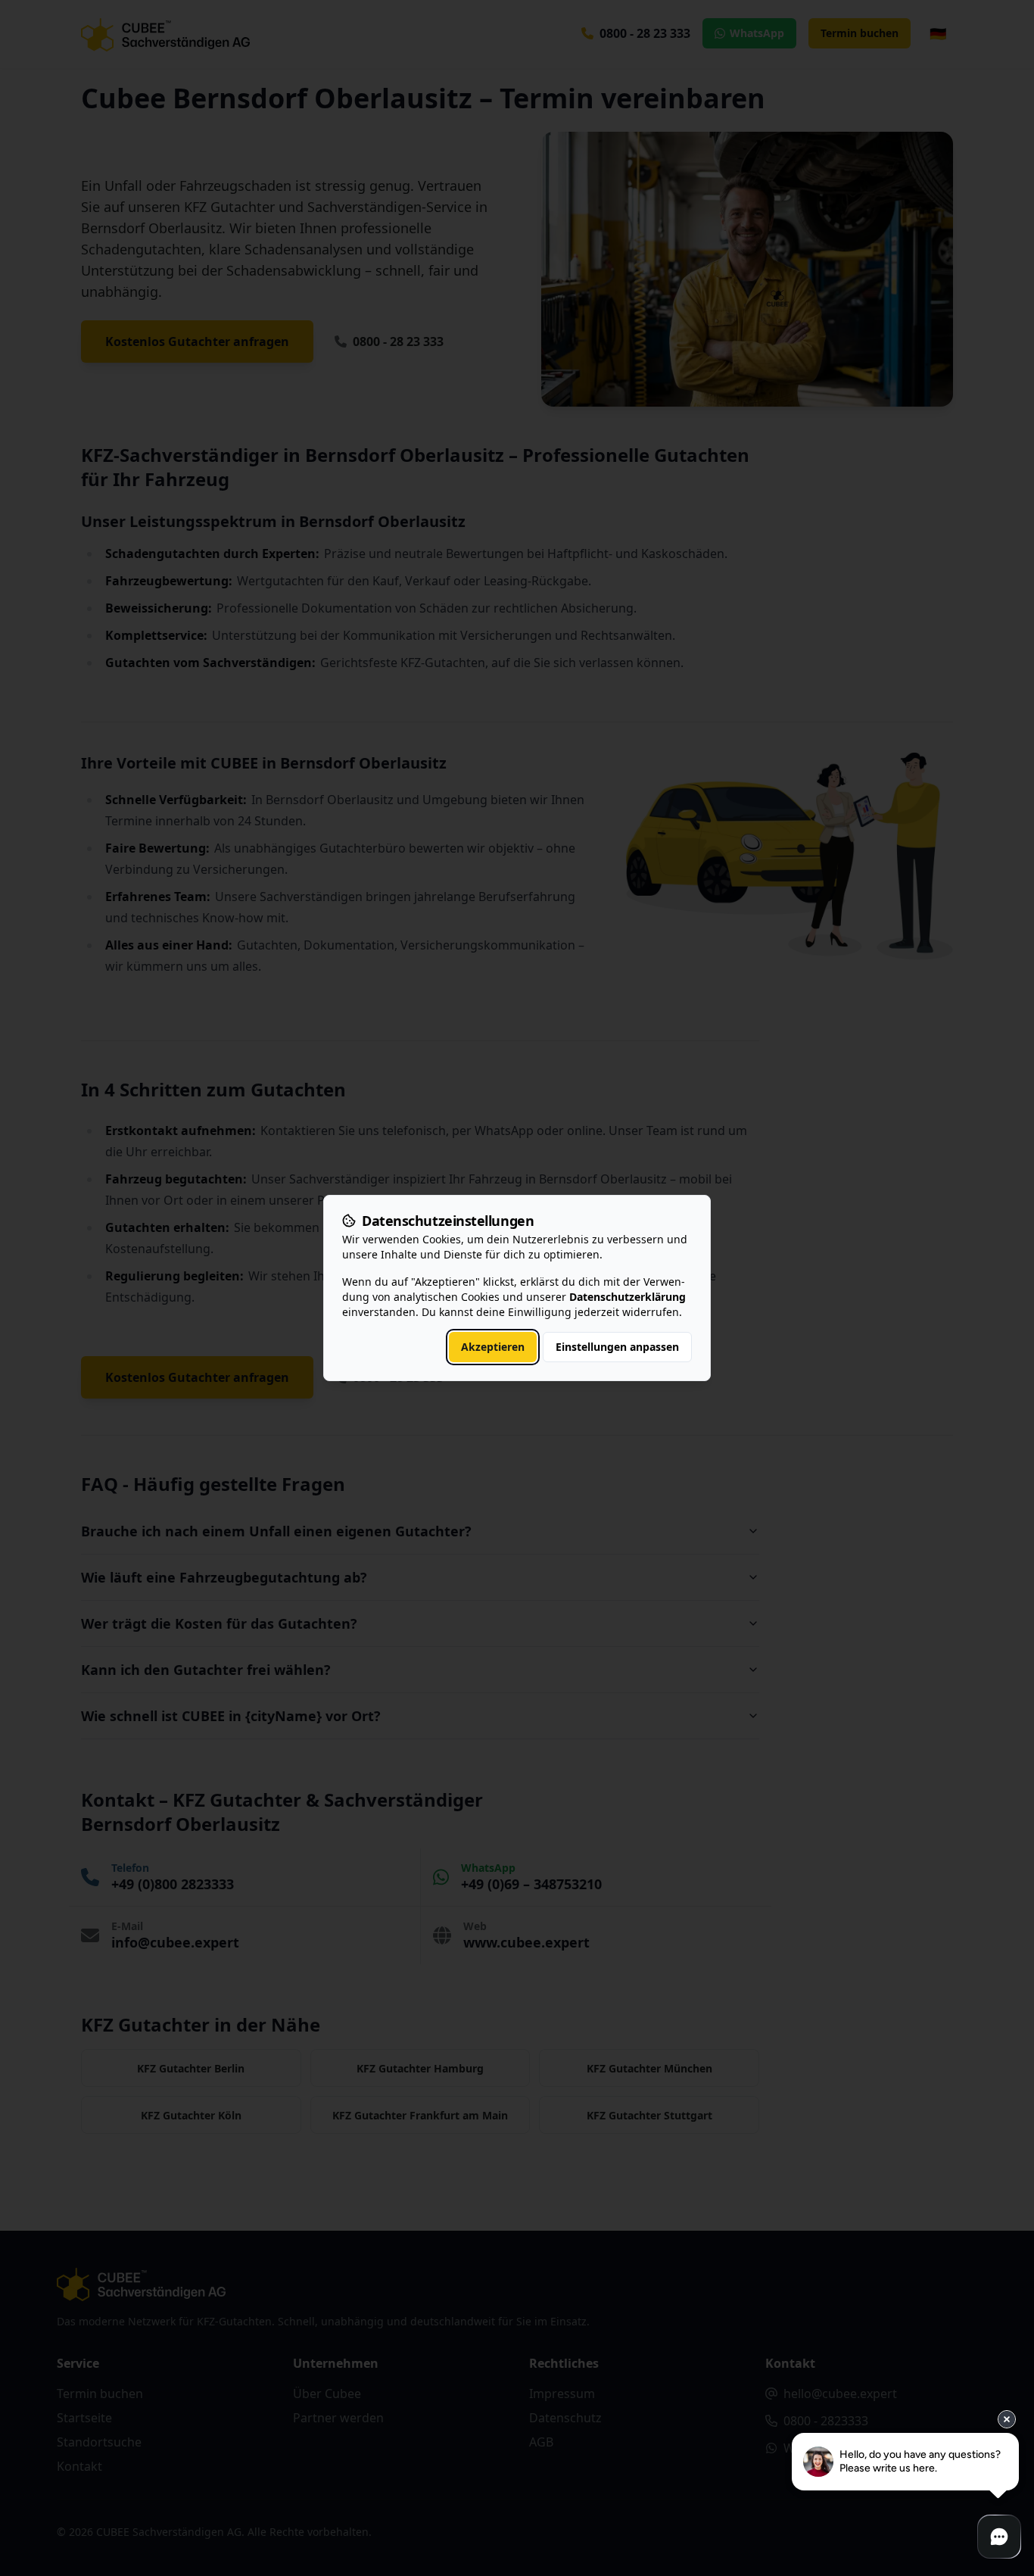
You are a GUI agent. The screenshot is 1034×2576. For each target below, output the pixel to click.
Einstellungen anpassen (617, 1347)
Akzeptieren (493, 1347)
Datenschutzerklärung (628, 1297)
